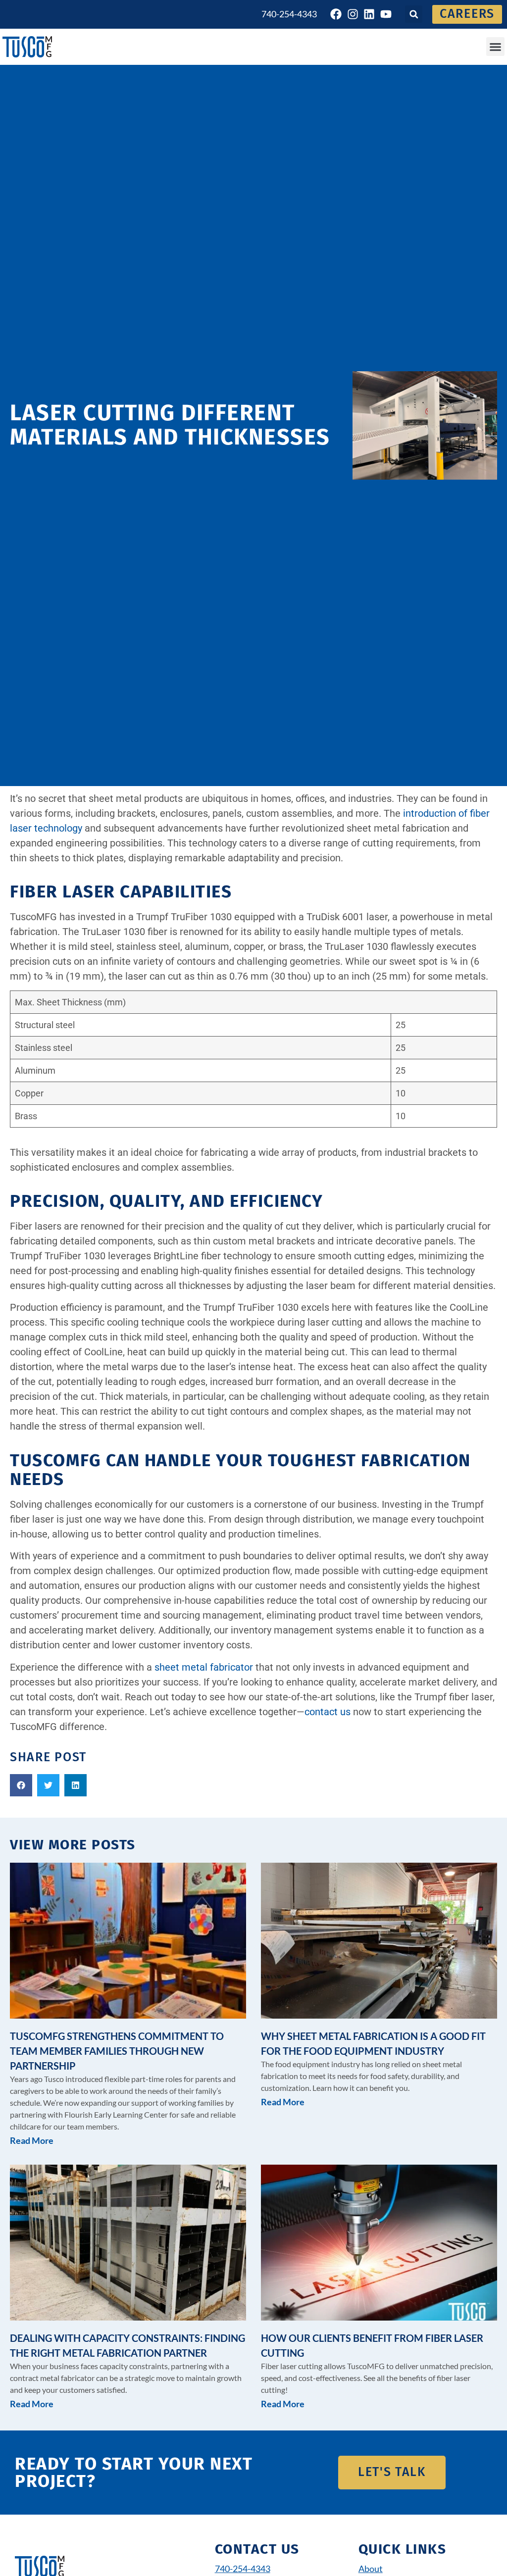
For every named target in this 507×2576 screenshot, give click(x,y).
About (371, 2569)
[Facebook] (336, 14)
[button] (414, 14)
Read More (32, 2140)
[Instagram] (353, 14)
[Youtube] (386, 14)
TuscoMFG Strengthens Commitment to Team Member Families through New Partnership (117, 2051)
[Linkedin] (369, 14)
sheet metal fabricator (204, 1667)
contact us (328, 1712)
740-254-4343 (289, 14)
